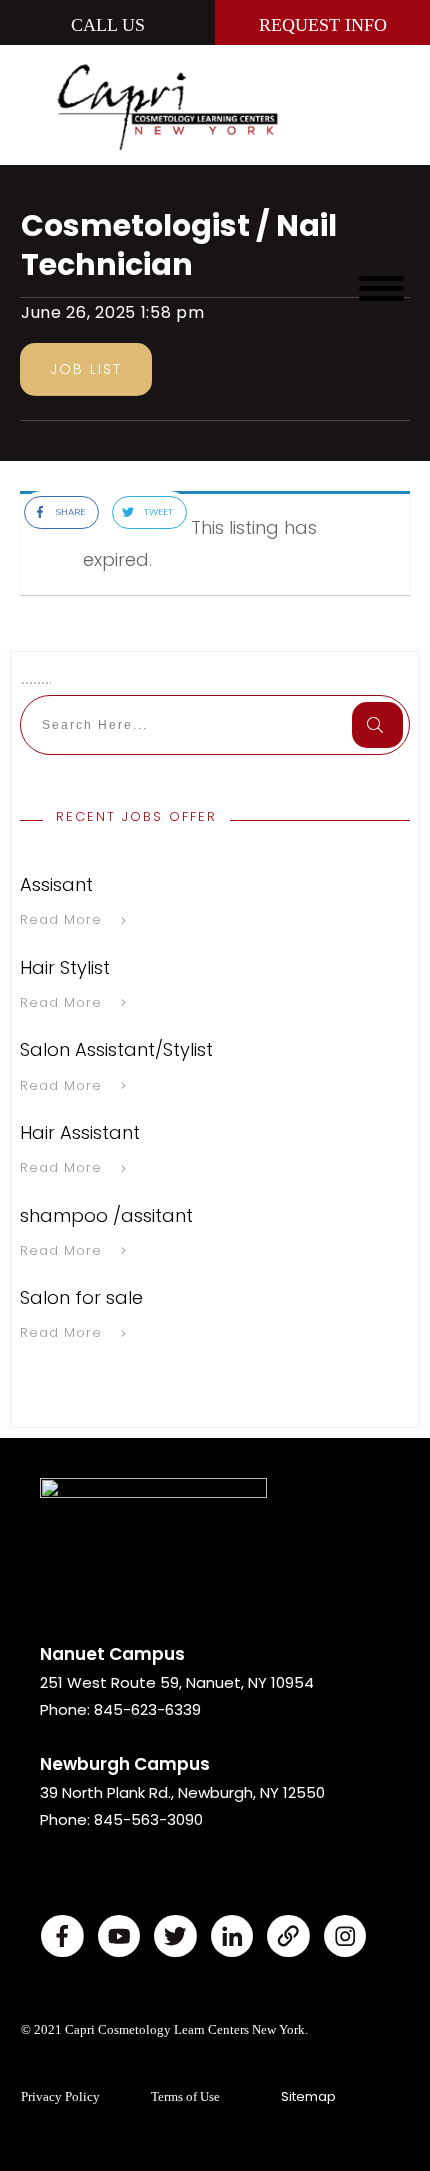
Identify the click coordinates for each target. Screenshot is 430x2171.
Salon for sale (81, 1297)
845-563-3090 (148, 1819)
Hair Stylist (65, 967)
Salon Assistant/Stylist (116, 1049)
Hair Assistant (80, 1132)
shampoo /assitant (106, 1215)
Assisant (56, 884)
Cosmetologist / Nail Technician (179, 245)
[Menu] (381, 288)
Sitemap (308, 2096)
